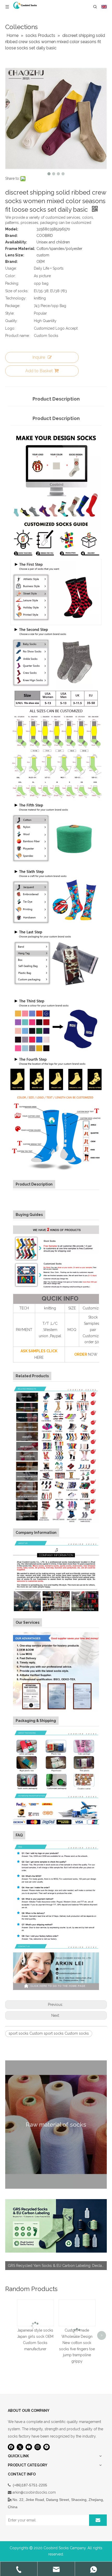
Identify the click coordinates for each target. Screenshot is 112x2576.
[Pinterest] (46, 2447)
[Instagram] (38, 2447)
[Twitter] (20, 2447)
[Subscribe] (98, 2520)
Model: (12, 229)
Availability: (16, 242)
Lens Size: (15, 255)
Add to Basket (39, 371)
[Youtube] (29, 2447)
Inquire (39, 357)
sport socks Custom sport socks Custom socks (49, 2033)
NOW (93, 1354)
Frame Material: (20, 249)
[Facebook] (11, 2447)
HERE (39, 1357)
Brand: (11, 236)
